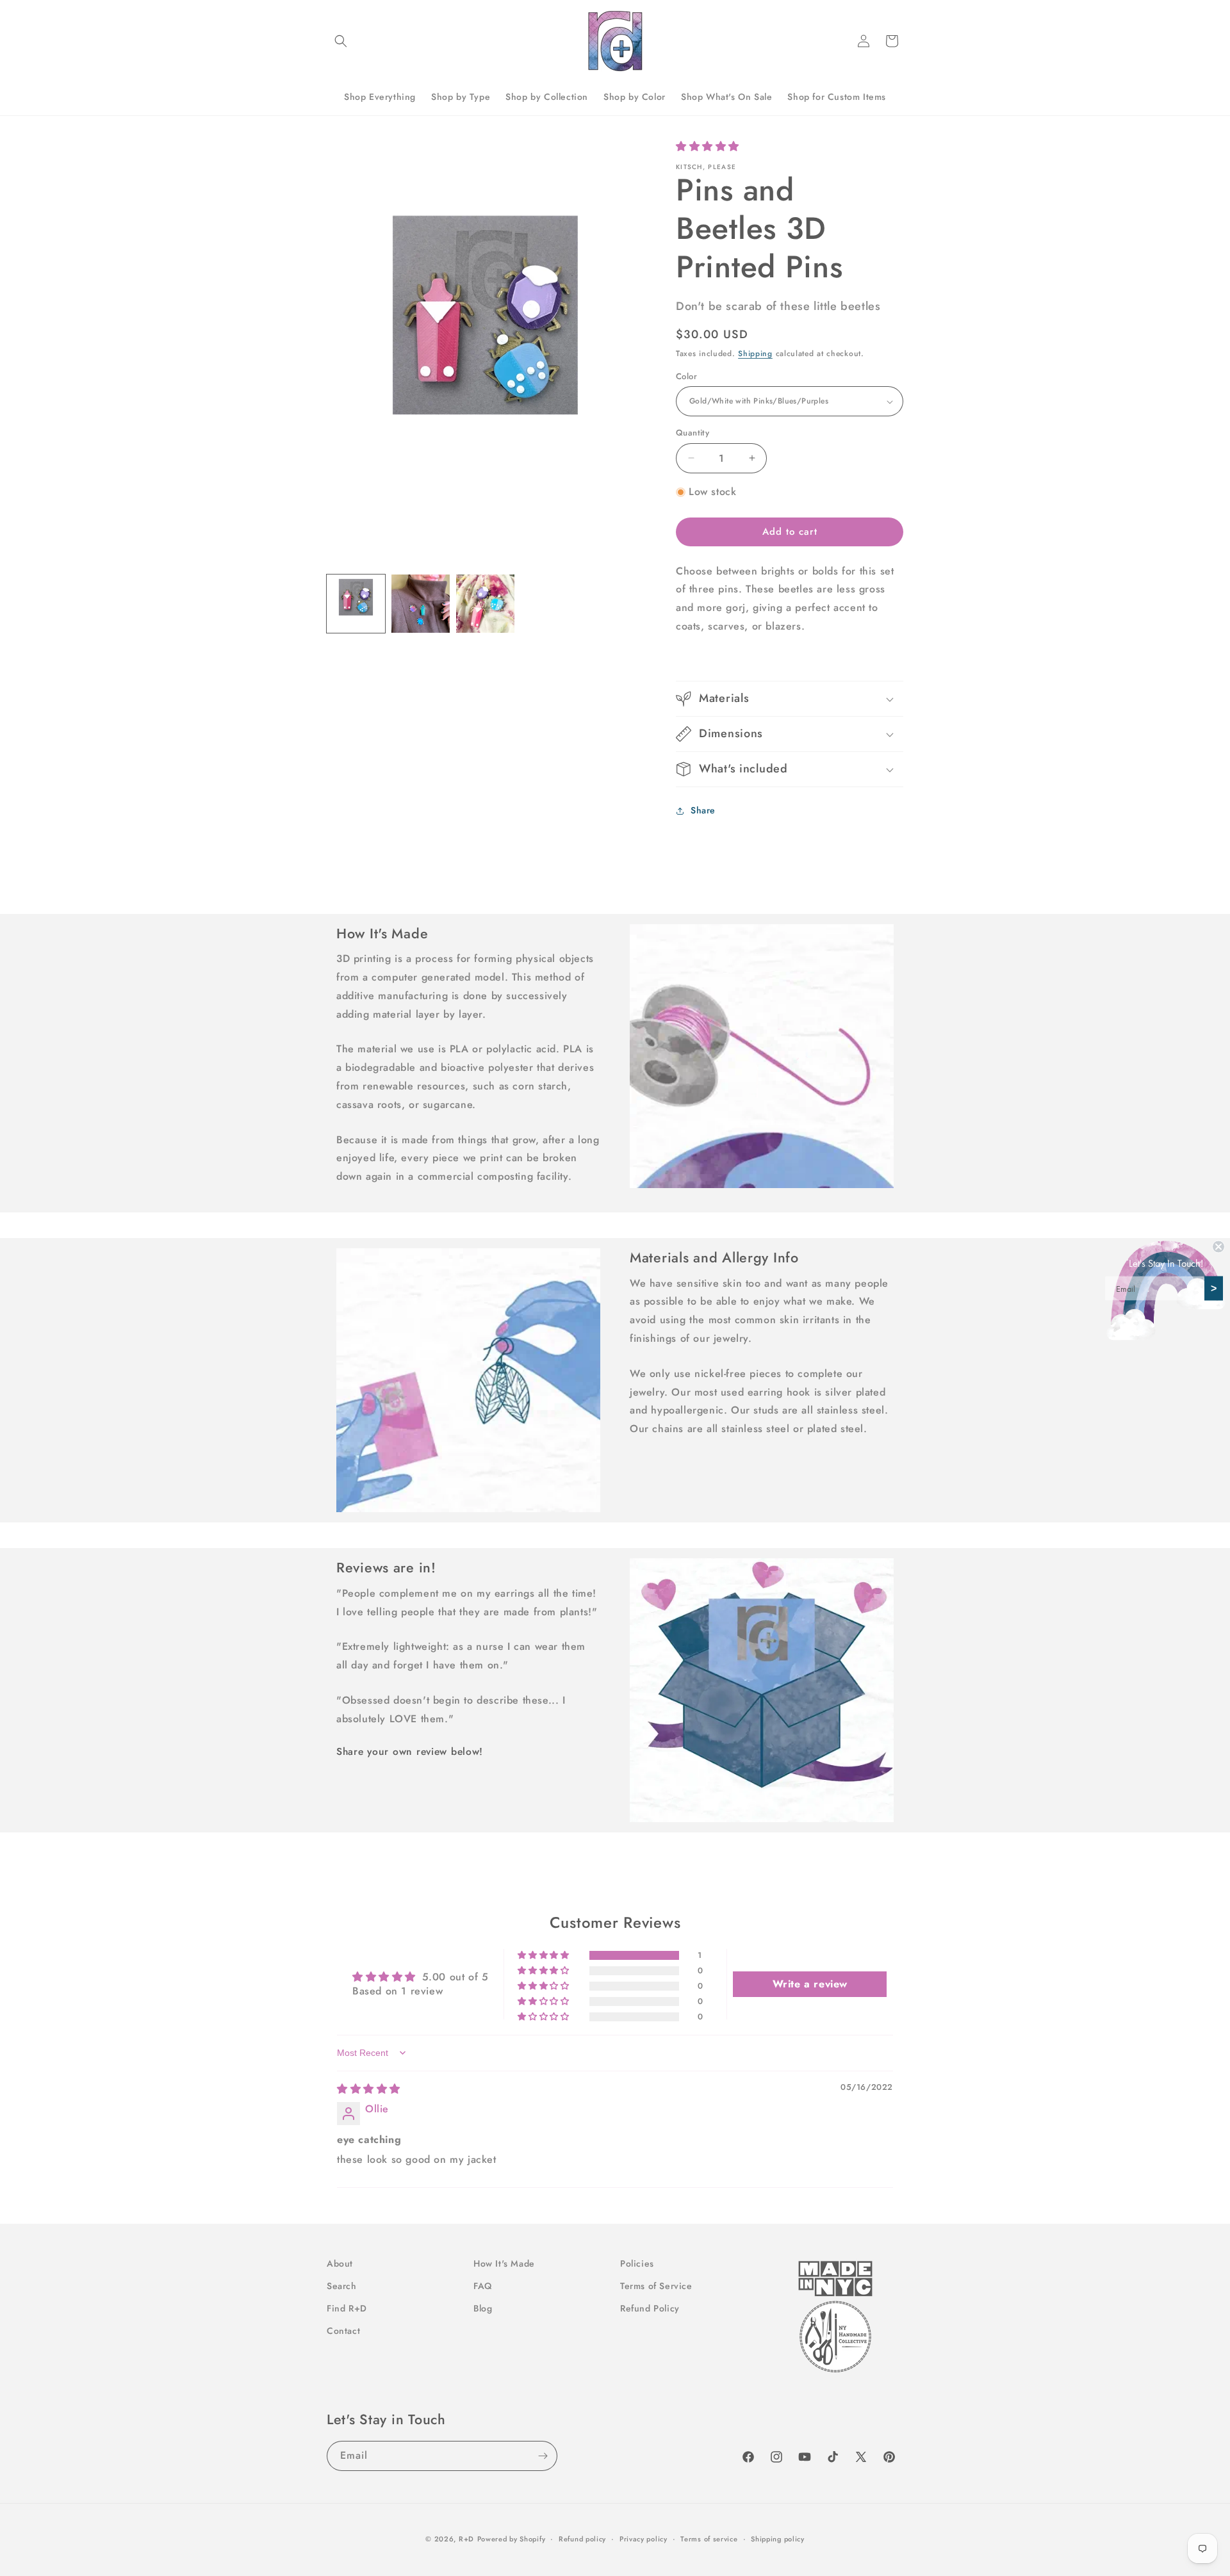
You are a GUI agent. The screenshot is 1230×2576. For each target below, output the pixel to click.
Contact (343, 2331)
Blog (483, 2308)
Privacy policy (644, 2539)
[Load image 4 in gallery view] (485, 604)
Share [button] (703, 810)
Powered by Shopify (512, 2539)
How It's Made (504, 2263)
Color (686, 376)
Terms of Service (656, 2286)
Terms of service (709, 2539)
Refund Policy (650, 2308)
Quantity (693, 433)
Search (342, 2286)
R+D (466, 2539)
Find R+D (347, 2308)
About (340, 2263)
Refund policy (582, 2539)
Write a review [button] (810, 1984)
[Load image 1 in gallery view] (356, 604)
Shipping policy (778, 2539)
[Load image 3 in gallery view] (421, 604)
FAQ (483, 2286)
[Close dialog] (1218, 1247)
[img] (369, 2089)
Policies (637, 2263)
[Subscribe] (543, 2456)
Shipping (755, 354)
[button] (341, 41)
